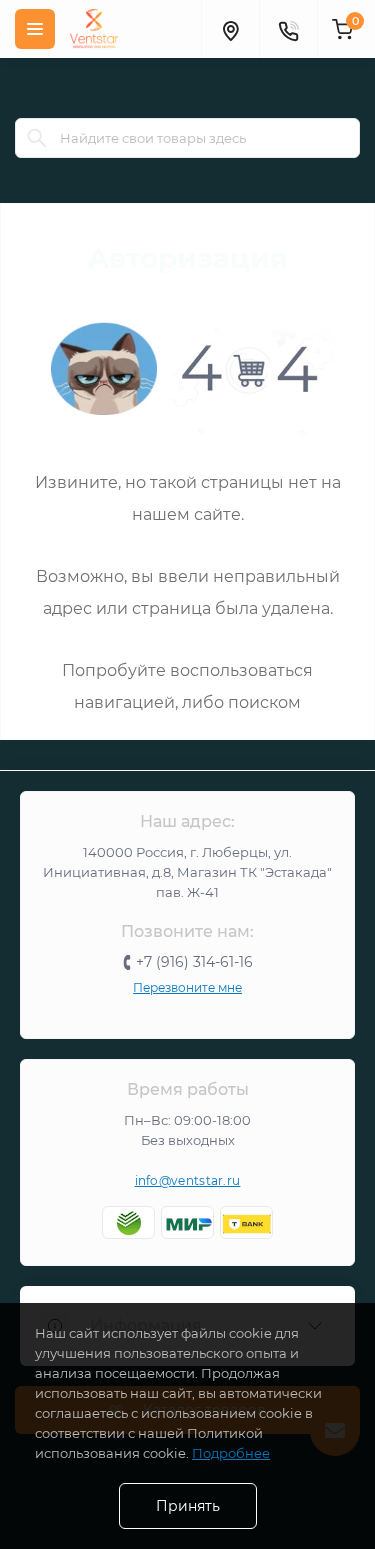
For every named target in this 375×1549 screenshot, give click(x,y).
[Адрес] (230, 29)
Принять (188, 1506)
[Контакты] (288, 29)
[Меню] (35, 29)
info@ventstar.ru (188, 1180)
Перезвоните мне (187, 987)
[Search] (37, 138)
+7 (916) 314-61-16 (194, 962)
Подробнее (231, 1453)
